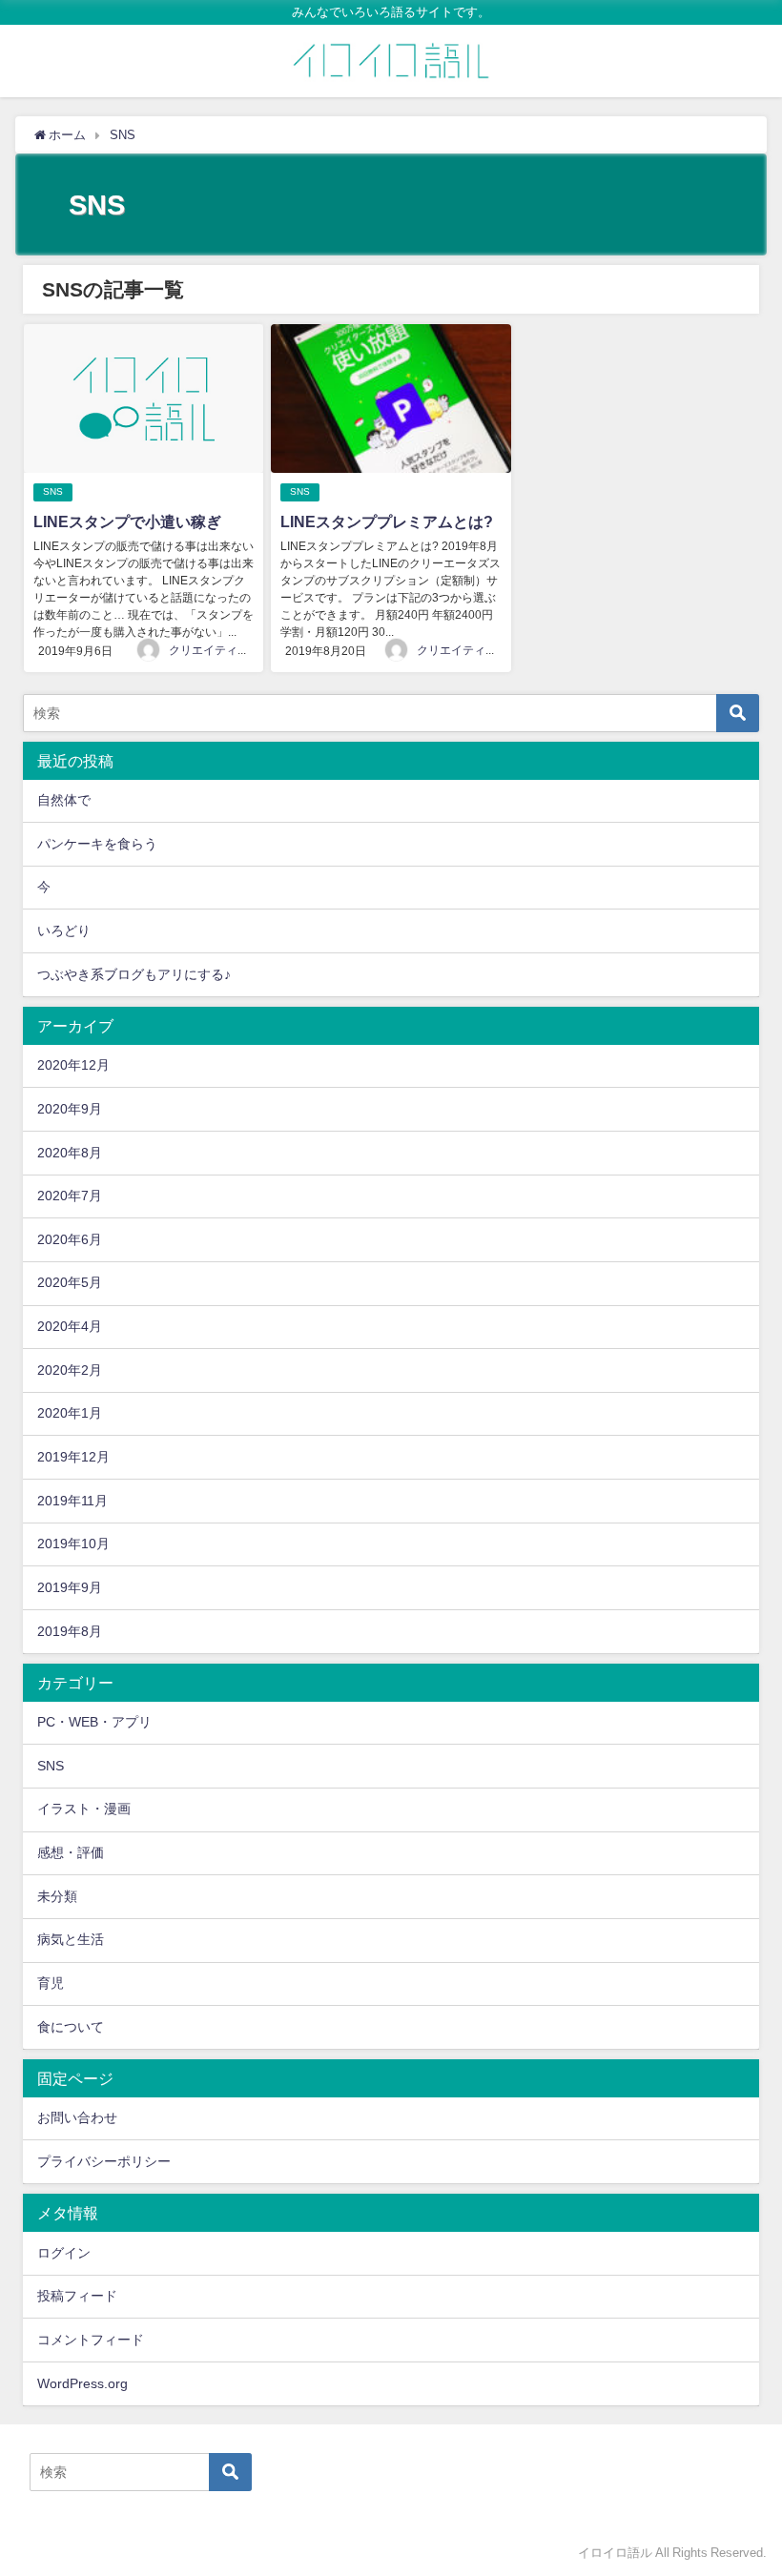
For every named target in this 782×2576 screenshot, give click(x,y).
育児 (51, 1983)
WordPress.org (82, 2383)
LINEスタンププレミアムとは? (387, 521)
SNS (53, 491)
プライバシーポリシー (104, 2161)
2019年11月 (72, 1501)
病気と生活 (71, 1939)
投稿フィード (77, 2296)
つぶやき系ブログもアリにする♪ (134, 974)
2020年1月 (70, 1413)
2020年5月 (70, 1282)
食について (71, 2027)
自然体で (64, 800)
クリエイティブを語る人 (232, 650)
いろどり (64, 930)
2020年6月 (70, 1239)
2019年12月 (73, 1457)
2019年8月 (70, 1631)
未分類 (57, 1896)
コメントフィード (91, 2340)
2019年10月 (73, 1544)
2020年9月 (70, 1109)
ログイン (64, 2253)
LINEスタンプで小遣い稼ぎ (127, 521)
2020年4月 (70, 1326)
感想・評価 (71, 1852)
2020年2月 (70, 1370)
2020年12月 (73, 1065)
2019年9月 (70, 1587)
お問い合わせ (77, 2117)
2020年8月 (70, 1153)
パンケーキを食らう (97, 844)
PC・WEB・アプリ (94, 1722)
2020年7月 (70, 1196)
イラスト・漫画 (84, 1809)
